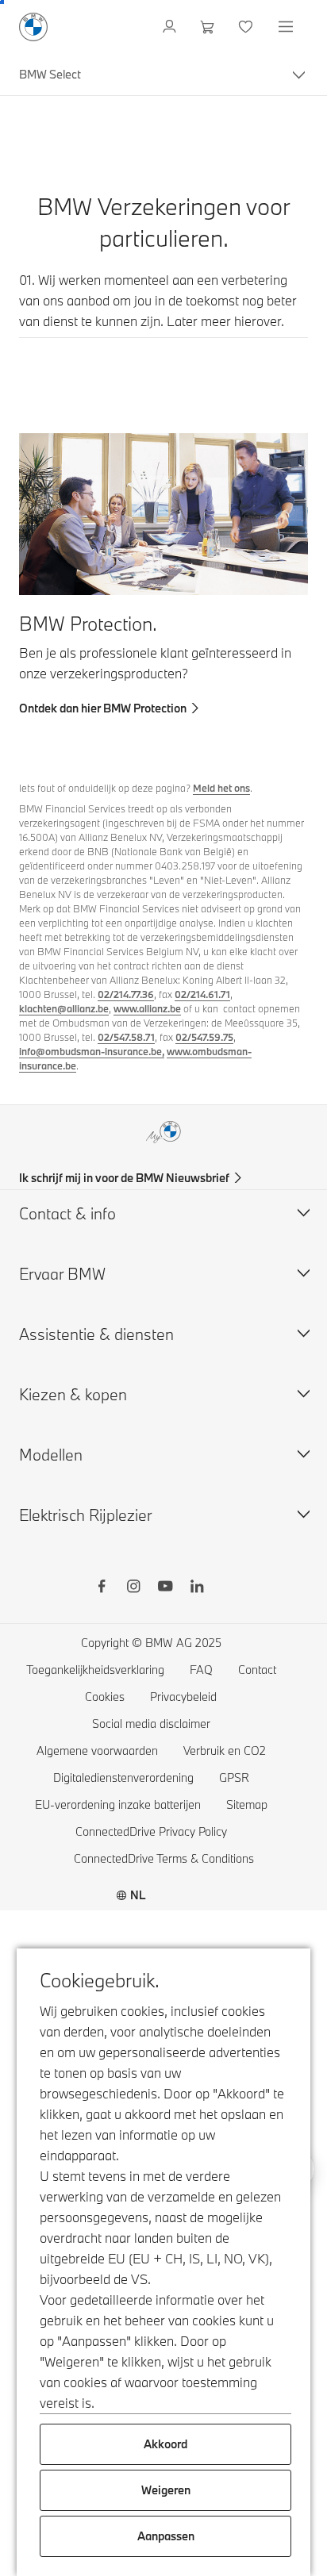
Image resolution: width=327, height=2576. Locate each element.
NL (138, 1895)
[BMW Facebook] (102, 1588)
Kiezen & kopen (73, 1394)
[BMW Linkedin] (197, 1588)
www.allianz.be (147, 1008)
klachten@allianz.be (64, 1008)
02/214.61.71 (202, 994)
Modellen (51, 1455)
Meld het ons (221, 788)
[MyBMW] (171, 27)
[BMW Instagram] (133, 1588)
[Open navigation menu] (287, 27)
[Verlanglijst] (247, 27)
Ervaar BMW (62, 1274)
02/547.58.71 (126, 1037)
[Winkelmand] (209, 27)
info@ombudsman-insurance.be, (92, 1051)
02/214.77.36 (126, 994)
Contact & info (67, 1213)
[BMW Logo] (33, 27)
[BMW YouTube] (165, 1588)
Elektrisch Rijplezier (86, 1515)
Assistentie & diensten (96, 1334)
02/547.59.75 (204, 1037)
